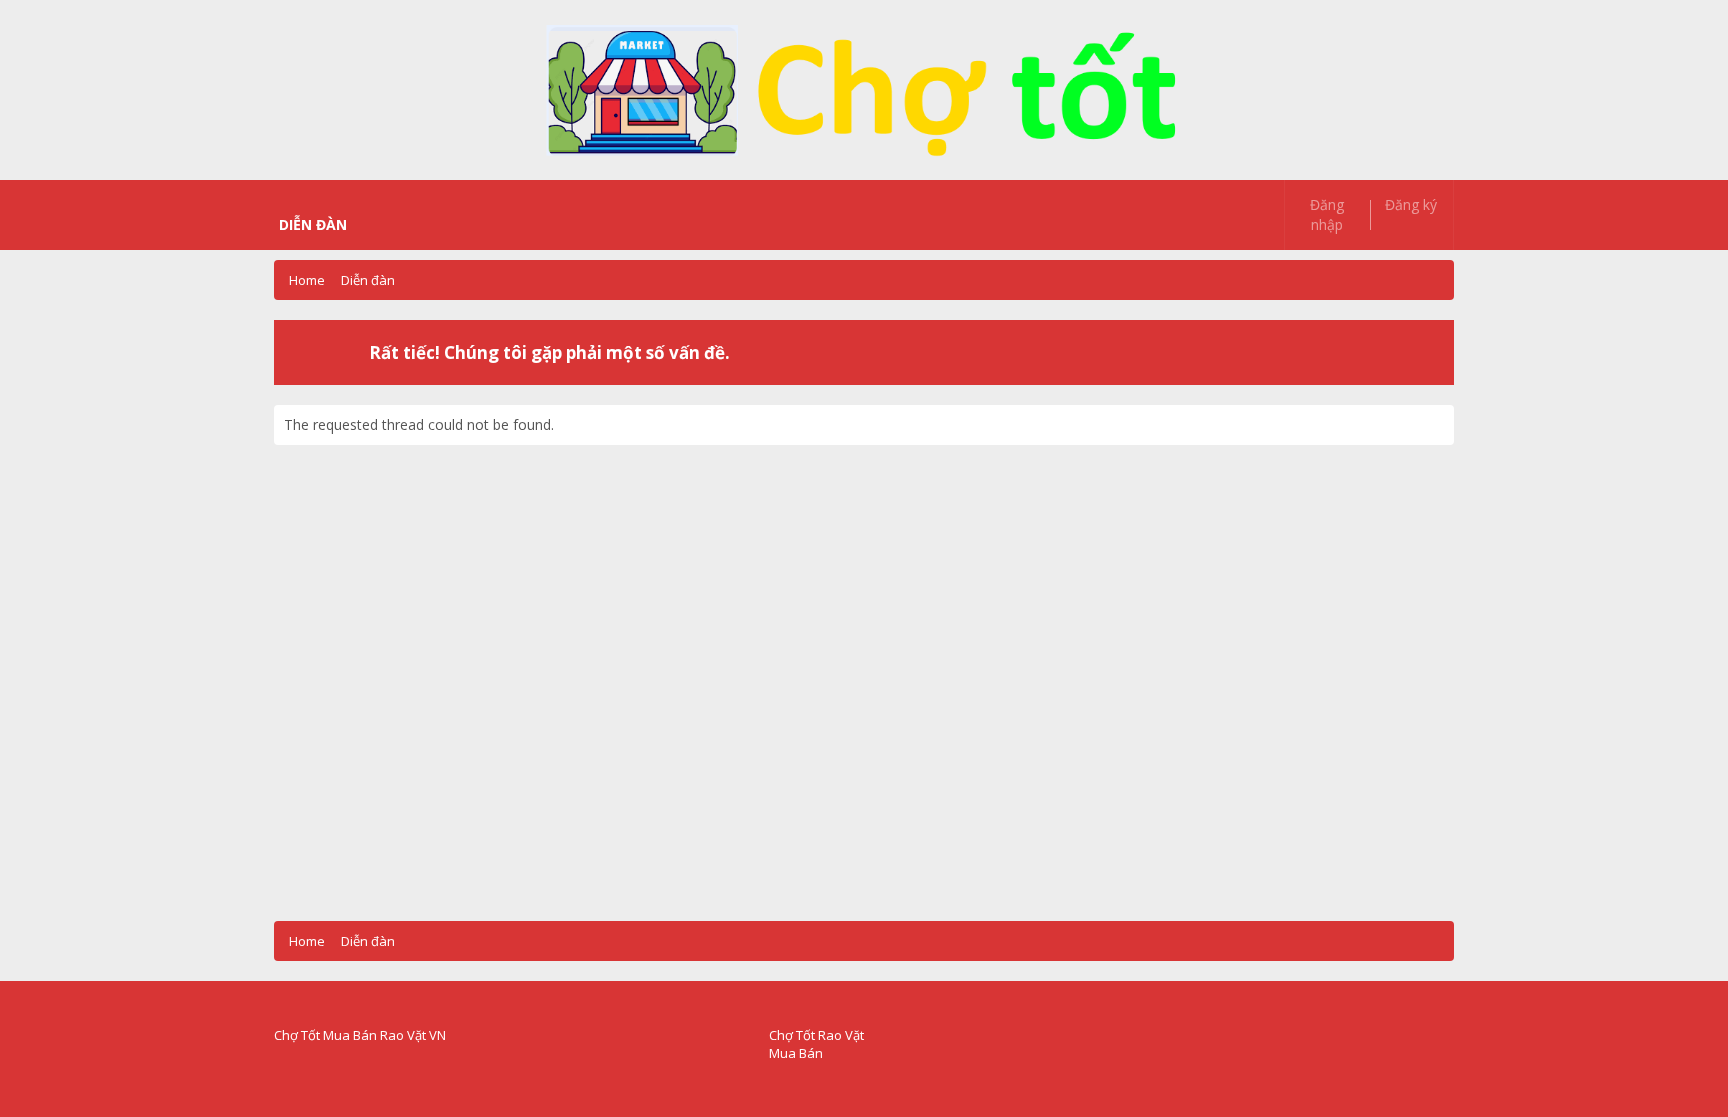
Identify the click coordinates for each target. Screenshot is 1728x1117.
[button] (367, 225)
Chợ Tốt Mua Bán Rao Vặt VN (360, 1035)
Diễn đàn (313, 224)
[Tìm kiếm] (1089, 205)
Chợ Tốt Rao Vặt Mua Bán (816, 1044)
